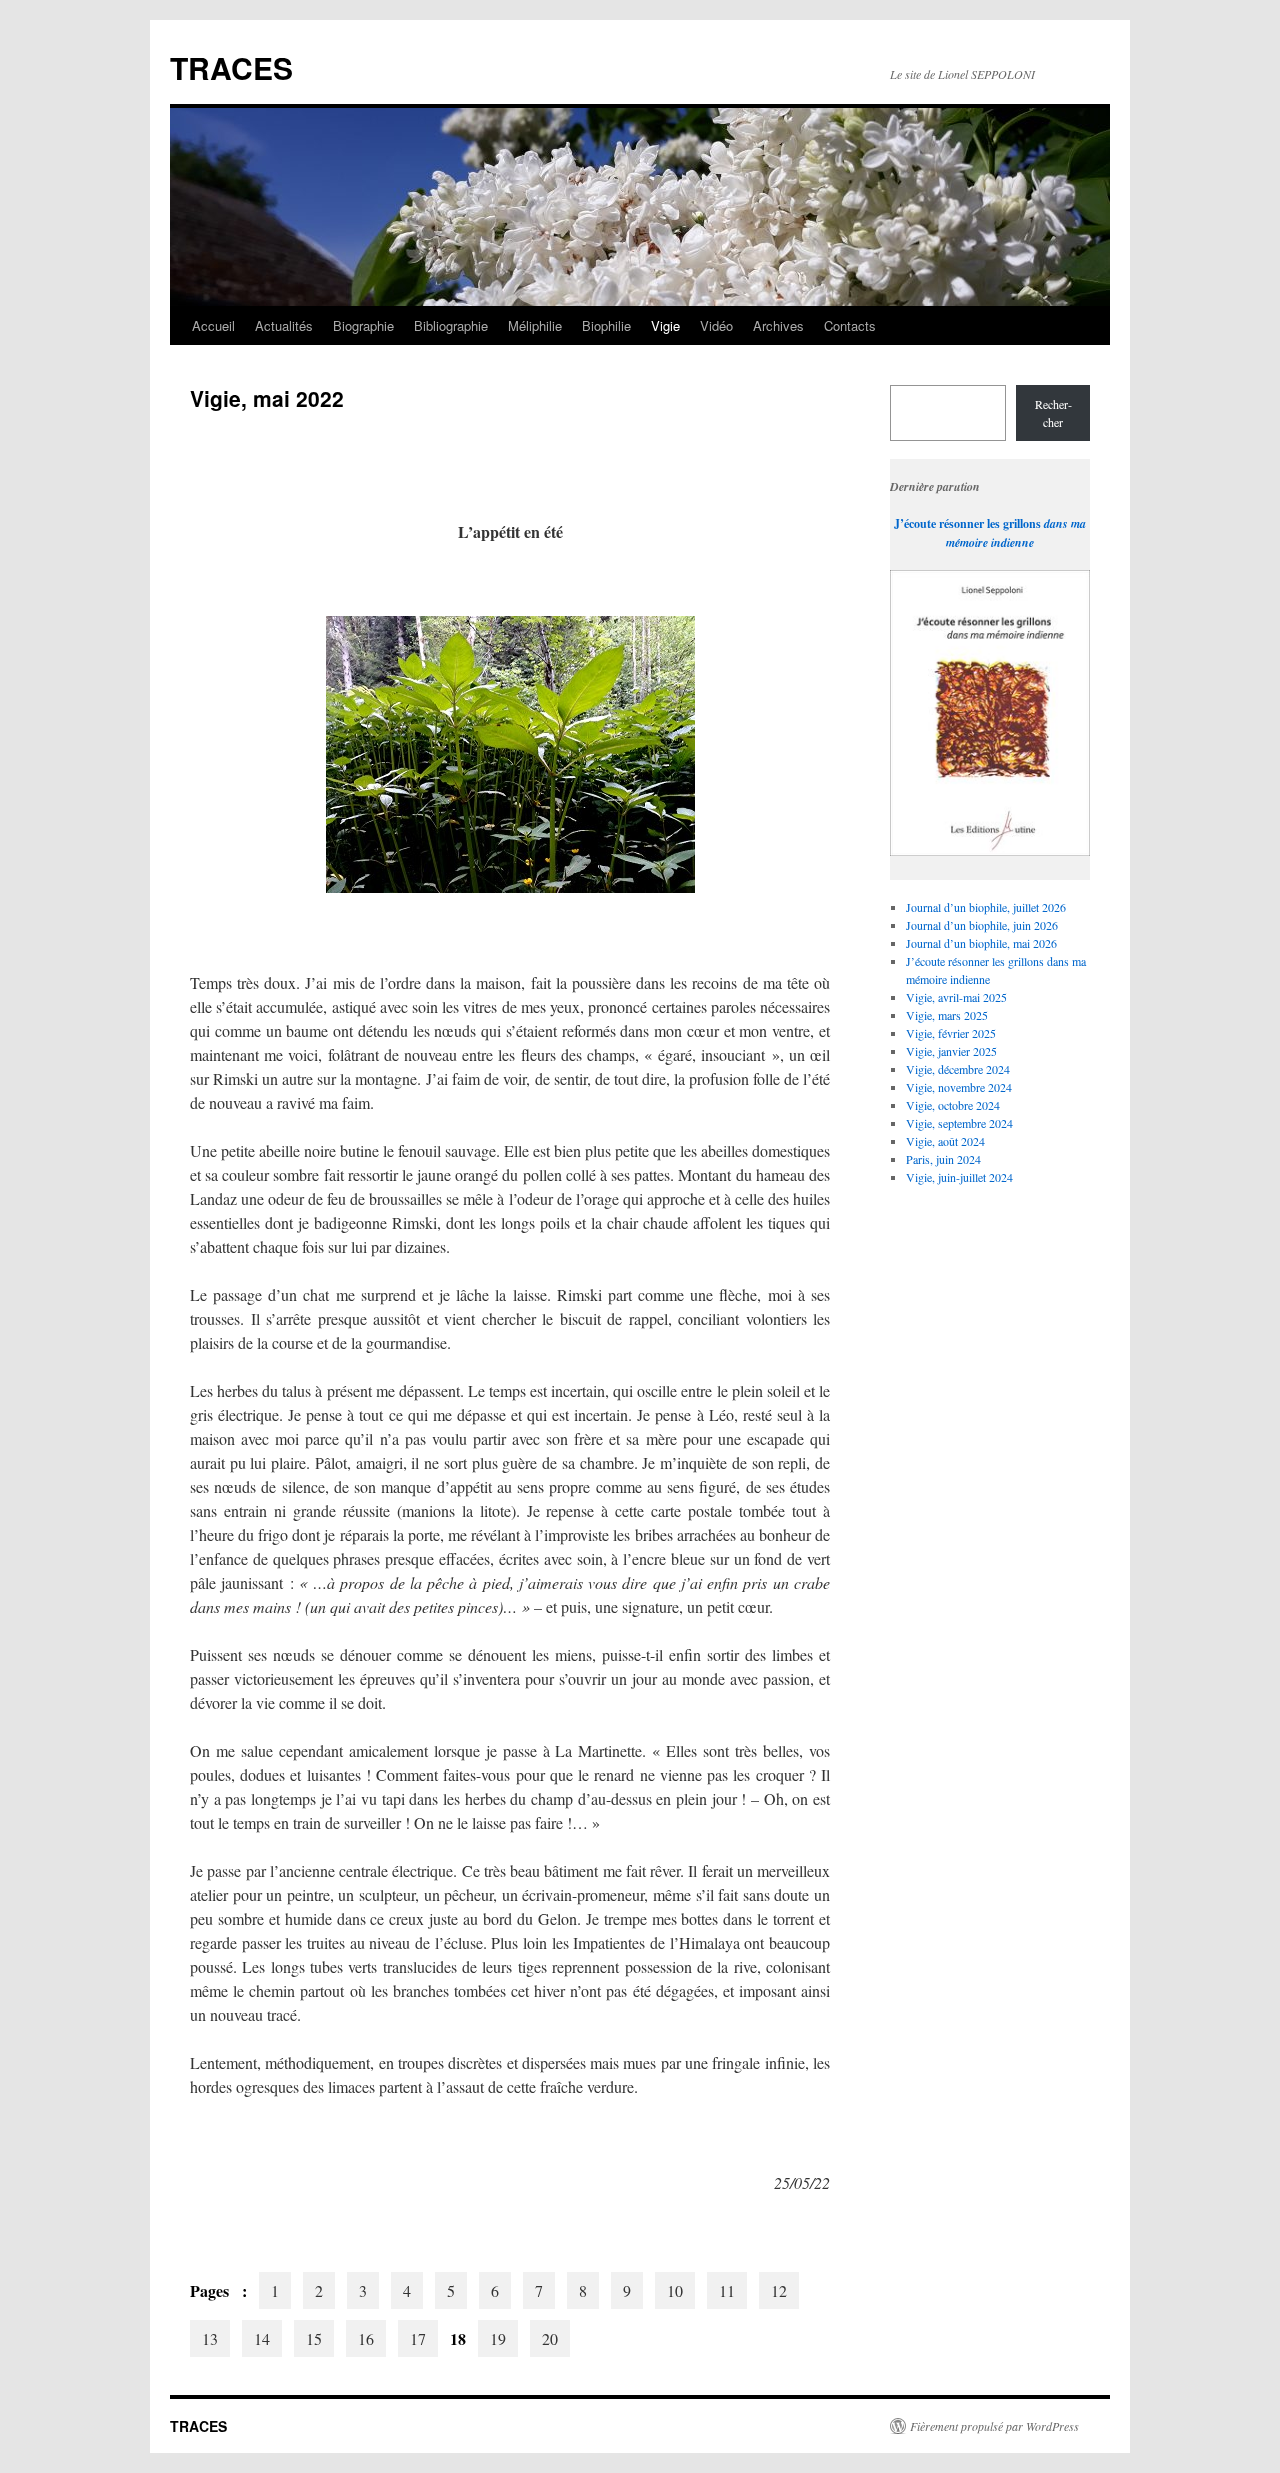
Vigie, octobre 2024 (953, 1105)
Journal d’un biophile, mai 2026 (981, 943)
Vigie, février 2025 (951, 1033)
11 (727, 2290)
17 (418, 2338)
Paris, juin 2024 (943, 1159)
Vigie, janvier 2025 (951, 1051)
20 (550, 2338)
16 (366, 2338)
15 (314, 2338)
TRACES (231, 67)
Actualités (284, 325)
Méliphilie (535, 325)
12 (779, 2290)
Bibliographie (451, 325)
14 (262, 2338)
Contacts (850, 325)
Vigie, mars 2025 (947, 1015)
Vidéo (716, 325)
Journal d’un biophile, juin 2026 (982, 925)
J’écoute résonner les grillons (967, 523)
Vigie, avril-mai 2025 (956, 997)
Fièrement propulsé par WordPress (994, 2426)
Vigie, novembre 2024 (959, 1087)
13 (210, 2338)
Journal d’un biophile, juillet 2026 (986, 907)
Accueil (213, 325)
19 (498, 2338)
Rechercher (1053, 413)
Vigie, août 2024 (945, 1141)
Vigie (665, 325)
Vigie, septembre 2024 (959, 1123)
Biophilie (606, 325)
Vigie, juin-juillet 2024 (959, 1177)
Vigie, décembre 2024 (958, 1069)
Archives (778, 325)
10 (675, 2290)
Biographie (363, 325)
